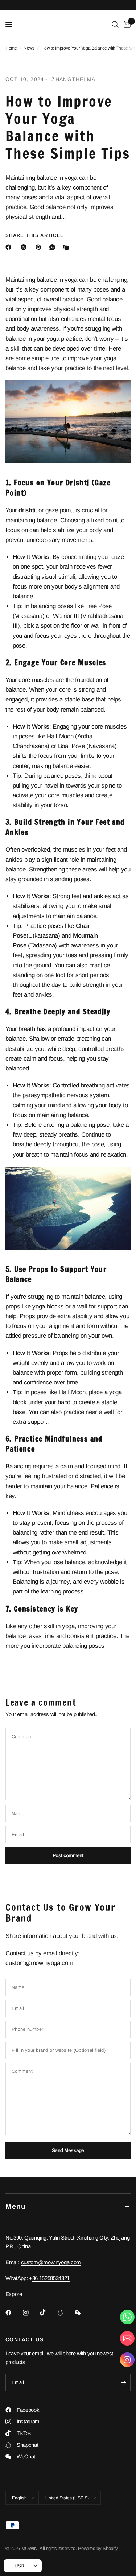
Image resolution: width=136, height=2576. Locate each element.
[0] (126, 25)
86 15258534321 (51, 2278)
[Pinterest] (40, 247)
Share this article (35, 235)
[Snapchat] (65, 2313)
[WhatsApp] (54, 247)
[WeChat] (83, 2313)
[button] (127, 2361)
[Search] (115, 25)
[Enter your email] (123, 2382)
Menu (16, 2206)
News (29, 48)
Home (11, 48)
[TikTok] (48, 2312)
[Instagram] (31, 2313)
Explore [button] (14, 2294)
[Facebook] (10, 247)
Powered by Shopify (98, 2548)
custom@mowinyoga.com (51, 2262)
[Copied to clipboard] (67, 247)
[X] (25, 247)
